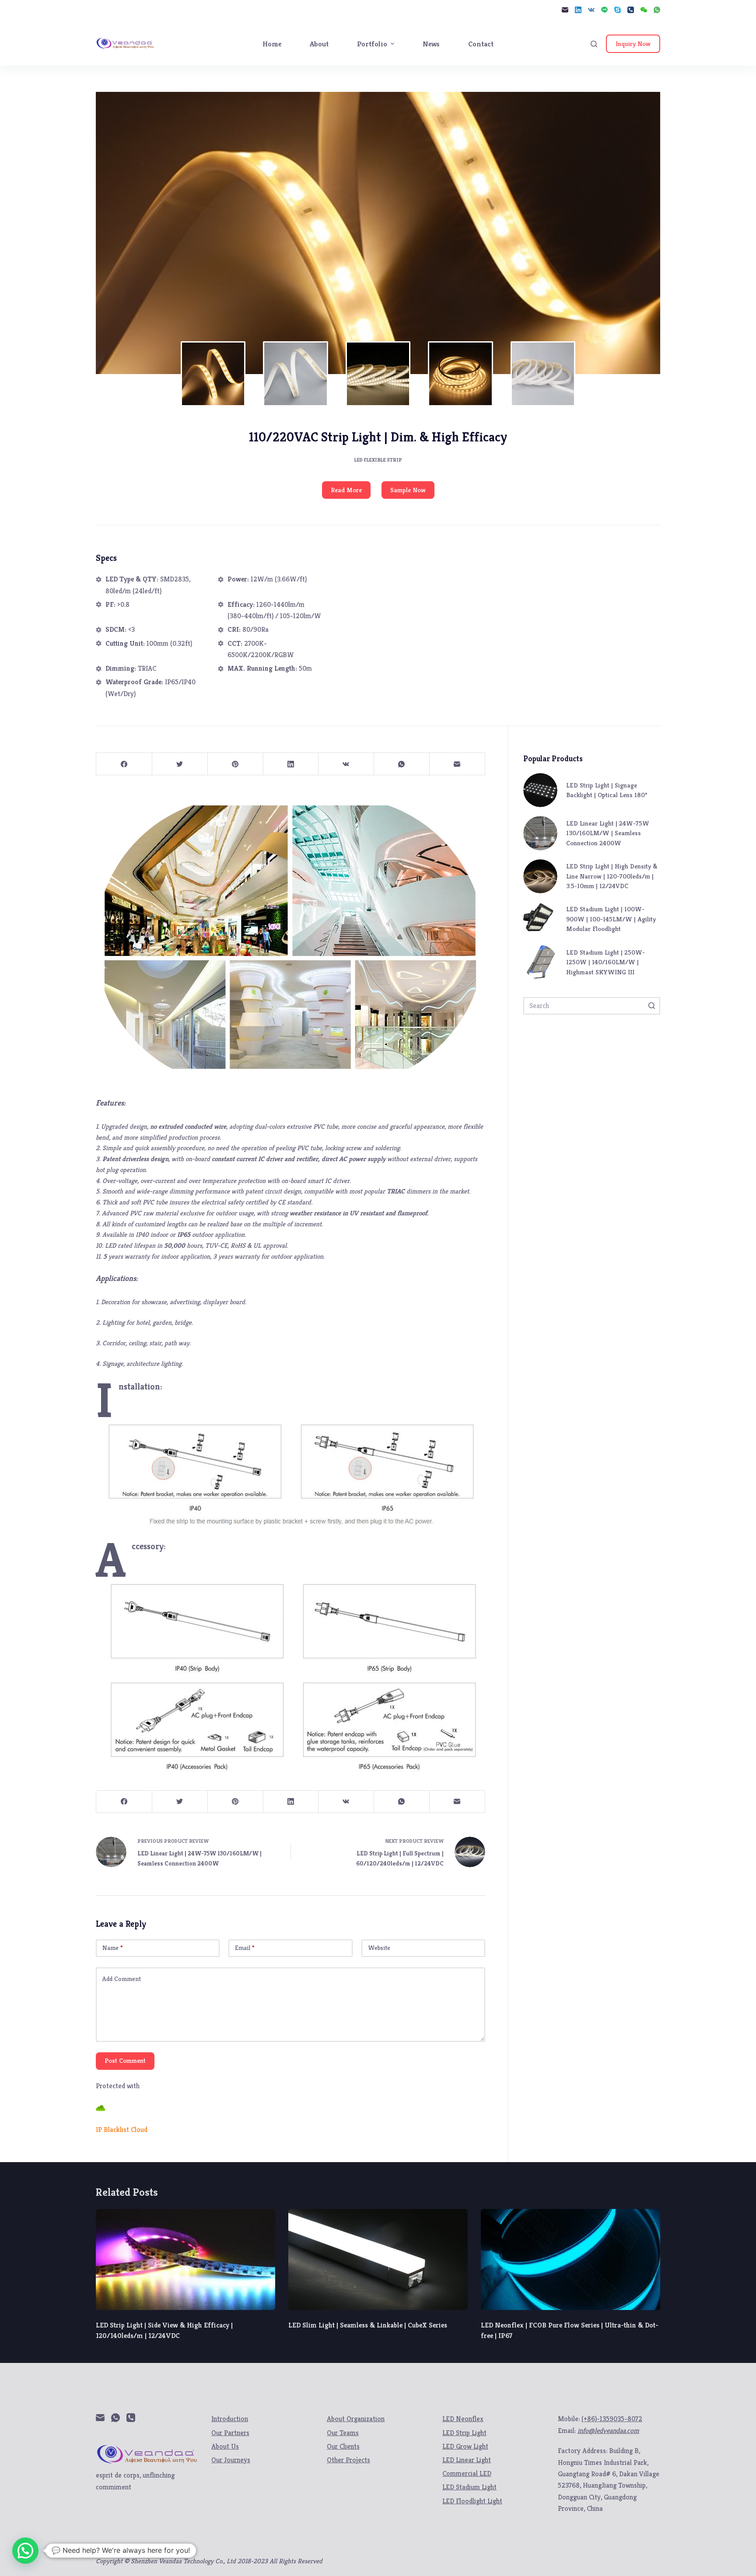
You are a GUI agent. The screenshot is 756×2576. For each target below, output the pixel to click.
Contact (481, 44)
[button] (25, 2551)
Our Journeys (231, 2460)
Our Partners (230, 2433)
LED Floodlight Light (472, 2501)
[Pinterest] (235, 764)
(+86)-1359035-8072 (612, 2419)
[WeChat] (644, 10)
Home (272, 44)
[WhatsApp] (657, 10)
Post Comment (125, 2060)
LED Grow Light (465, 2446)
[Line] (604, 10)
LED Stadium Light (469, 2487)
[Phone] (631, 10)
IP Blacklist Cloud (122, 2130)
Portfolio (372, 44)
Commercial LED (467, 2473)
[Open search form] (594, 44)
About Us (225, 2446)
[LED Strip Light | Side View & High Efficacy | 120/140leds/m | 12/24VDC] (185, 2259)
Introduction (230, 2419)
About (319, 44)
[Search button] (651, 1006)
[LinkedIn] (578, 10)
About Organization (356, 2419)
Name (113, 1948)
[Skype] (618, 10)
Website (379, 1948)
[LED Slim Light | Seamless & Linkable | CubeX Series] (378, 2259)
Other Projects (348, 2460)
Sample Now (408, 490)
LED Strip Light (464, 2433)
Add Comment (122, 1979)
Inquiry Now (633, 44)
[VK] (591, 10)
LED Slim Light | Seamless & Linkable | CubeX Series (368, 2325)
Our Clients (343, 2446)
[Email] (565, 10)
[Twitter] (180, 764)
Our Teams (343, 2433)
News (431, 44)
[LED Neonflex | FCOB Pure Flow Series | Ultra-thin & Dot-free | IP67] (570, 2259)
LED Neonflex (463, 2419)
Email (245, 1948)
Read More (346, 490)
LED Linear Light (467, 2460)
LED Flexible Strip (378, 460)
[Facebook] (124, 764)
